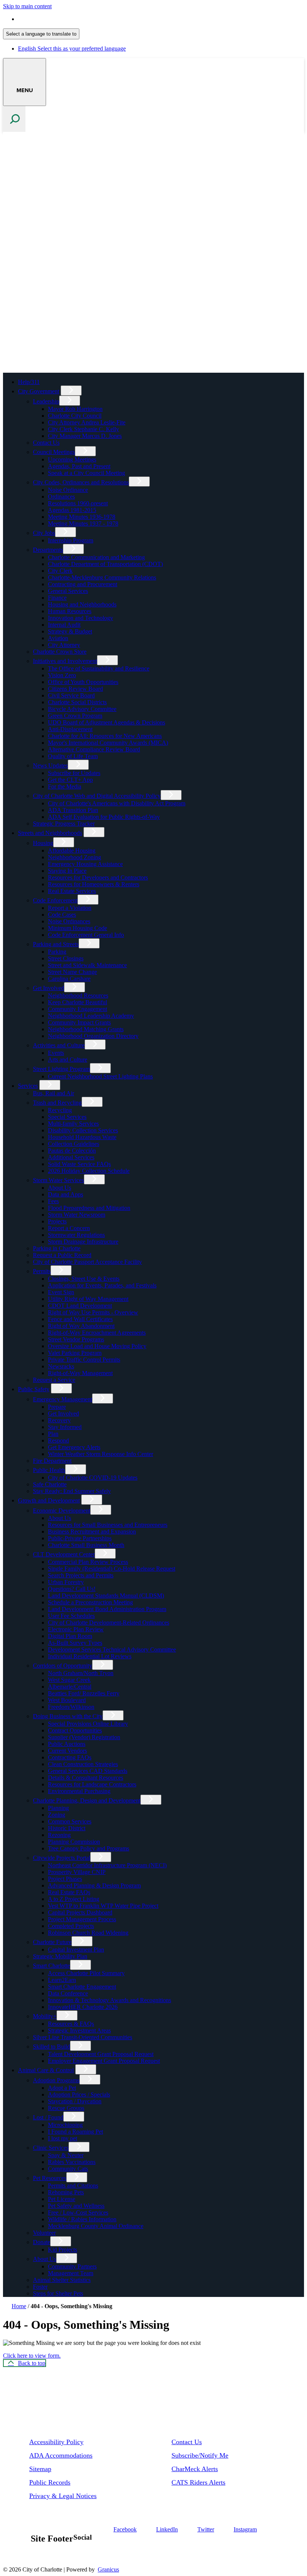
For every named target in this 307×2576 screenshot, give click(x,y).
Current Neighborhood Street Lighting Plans (100, 1076)
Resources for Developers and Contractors (98, 877)
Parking (57, 952)
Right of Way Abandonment (81, 1326)
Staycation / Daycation (75, 2101)
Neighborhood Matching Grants (86, 1029)
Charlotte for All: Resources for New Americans (105, 736)
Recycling (60, 1110)
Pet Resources (50, 2178)
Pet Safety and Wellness (76, 2206)
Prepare (57, 1407)
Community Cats (68, 2169)
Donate (42, 2242)
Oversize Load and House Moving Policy (97, 1346)
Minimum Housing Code (77, 928)
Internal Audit (64, 625)
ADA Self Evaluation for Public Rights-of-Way (104, 817)
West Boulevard (67, 1700)
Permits (42, 1271)
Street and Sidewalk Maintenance (87, 965)
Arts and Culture (68, 1060)
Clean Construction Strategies (83, 1764)
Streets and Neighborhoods (50, 833)
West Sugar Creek (69, 1680)
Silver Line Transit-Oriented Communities (83, 2037)
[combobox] (41, 34)
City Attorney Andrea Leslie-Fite (87, 422)
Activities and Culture (59, 1045)
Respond (58, 1440)
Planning (58, 1808)
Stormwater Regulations (76, 1235)
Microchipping (65, 2125)
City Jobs (44, 533)
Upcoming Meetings (72, 459)
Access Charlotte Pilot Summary (86, 1973)
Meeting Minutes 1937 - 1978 (83, 523)
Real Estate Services (72, 891)
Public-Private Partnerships (80, 1538)
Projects (57, 1221)
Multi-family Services (73, 1124)
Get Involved (48, 988)
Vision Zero (62, 675)
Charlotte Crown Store (60, 652)
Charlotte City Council (75, 416)
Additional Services (71, 1157)
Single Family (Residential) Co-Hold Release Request (112, 1569)
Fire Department (52, 1461)
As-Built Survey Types (75, 1643)
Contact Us (46, 443)
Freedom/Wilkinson (71, 1707)
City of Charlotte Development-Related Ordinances (109, 1623)
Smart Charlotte (51, 1966)
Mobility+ (45, 2016)
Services (28, 1086)
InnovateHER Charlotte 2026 (83, 2007)
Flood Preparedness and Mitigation (89, 1208)
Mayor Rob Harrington (75, 409)
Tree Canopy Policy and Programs (89, 1848)
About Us (60, 1188)
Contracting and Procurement (83, 584)
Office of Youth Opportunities (83, 682)
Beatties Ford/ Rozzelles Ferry (84, 1693)
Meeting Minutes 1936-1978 (82, 517)
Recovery (59, 1420)
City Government (39, 391)
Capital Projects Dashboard (80, 1912)
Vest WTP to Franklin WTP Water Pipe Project (103, 1906)
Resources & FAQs (71, 2024)
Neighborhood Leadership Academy (91, 1016)
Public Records (50, 2482)
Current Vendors (67, 1751)
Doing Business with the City (68, 1716)
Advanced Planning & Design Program (94, 1885)
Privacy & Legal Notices (63, 2496)
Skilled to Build (51, 2047)
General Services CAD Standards (88, 1771)
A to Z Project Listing (74, 1899)
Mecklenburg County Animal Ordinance (96, 2226)
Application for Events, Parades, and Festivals (102, 1285)
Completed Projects (71, 1926)
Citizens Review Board (75, 689)
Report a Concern (69, 1228)
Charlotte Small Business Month (86, 1545)
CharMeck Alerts (195, 2469)
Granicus (108, 2569)
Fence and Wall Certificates (80, 1319)
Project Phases (65, 1879)
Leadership (46, 401)
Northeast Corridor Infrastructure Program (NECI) (107, 1865)
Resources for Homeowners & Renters (94, 884)
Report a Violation (70, 908)
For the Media (65, 786)
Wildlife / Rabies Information (82, 2219)
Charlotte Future (52, 1942)
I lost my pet (63, 2138)
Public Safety (34, 1389)
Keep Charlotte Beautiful (77, 1002)
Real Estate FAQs (69, 1892)
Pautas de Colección (72, 1151)
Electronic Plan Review (76, 1629)
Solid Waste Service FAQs (79, 1164)
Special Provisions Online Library (88, 1724)
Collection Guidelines (74, 1144)
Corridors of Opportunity (63, 1666)
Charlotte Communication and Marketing (96, 557)
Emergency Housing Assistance (85, 864)
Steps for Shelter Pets (58, 2293)
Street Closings (66, 958)
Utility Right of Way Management (88, 1299)
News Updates (50, 765)
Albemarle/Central (70, 1687)
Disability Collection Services (83, 1130)
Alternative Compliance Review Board (94, 749)
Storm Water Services (58, 1180)
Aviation (58, 638)
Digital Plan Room (70, 1636)
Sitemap (40, 2469)
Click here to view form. (32, 2356)
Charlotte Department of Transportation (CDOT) (105, 564)
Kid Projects (63, 2250)
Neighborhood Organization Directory (93, 1036)
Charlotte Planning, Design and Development (87, 1800)
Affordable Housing (72, 850)
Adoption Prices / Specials (79, 2094)
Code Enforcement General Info (86, 935)
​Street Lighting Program (61, 1069)
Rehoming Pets (66, 2192)
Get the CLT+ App (70, 780)
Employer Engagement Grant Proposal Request (104, 2061)
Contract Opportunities (75, 1730)
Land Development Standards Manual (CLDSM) (106, 1596)
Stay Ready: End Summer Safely (72, 1491)
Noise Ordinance (68, 490)
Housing (43, 843)
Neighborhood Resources (78, 995)
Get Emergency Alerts (74, 1447)
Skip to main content (27, 6)
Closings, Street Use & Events (84, 1279)
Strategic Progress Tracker (64, 824)
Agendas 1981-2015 (72, 510)
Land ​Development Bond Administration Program (107, 1609)
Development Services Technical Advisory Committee (112, 1649)
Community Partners (72, 2266)
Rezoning (59, 1835)
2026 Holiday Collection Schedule (89, 1171)
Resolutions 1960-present (78, 503)
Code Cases (62, 915)
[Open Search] (14, 119)
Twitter (206, 2529)
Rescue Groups (66, 2108)
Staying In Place (67, 871)
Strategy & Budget (70, 631)
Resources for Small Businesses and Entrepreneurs (108, 1525)
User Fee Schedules (71, 1616)
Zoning (57, 1815)
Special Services (67, 1117)
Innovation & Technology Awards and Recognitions (110, 2000)
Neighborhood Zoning (75, 857)
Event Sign (61, 1292)
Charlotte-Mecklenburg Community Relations (102, 577)
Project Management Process (82, 1919)
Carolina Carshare (69, 979)
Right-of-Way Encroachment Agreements (97, 1333)
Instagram (245, 2529)
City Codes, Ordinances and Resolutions (81, 482)
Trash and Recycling (57, 1103)
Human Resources (70, 611)
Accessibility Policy (56, 2442)
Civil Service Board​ (71, 695)
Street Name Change (72, 972)
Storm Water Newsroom (77, 1215)
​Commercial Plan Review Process (88, 1562)
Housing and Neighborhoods (82, 604)
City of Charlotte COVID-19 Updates (93, 1478)
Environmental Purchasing (79, 1791)
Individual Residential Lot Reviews (90, 1656)
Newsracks (61, 1366)
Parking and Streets (56, 944)
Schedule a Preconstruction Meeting (90, 1602)
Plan (53, 1434)
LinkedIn (167, 2529)
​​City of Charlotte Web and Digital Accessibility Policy (97, 796)
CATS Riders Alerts (198, 2482)
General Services (68, 591)
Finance (57, 598)
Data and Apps (66, 1194)
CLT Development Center (64, 1554)
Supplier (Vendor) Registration (84, 1737)
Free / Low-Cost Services (78, 2212)
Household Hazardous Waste (82, 1137)
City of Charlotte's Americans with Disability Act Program (117, 803)
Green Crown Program (75, 716)
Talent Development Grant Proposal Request (101, 2054)
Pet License (62, 2199)
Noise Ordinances (69, 921)
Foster (40, 2287)
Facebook (125, 2529)
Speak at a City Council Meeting (86, 473)
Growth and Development (49, 1500)
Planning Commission (74, 1842)
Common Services (70, 1821)
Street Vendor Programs (76, 1339)
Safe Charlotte (50, 1484)
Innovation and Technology (80, 618)
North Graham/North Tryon (81, 1673)
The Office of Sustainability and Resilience (99, 668)
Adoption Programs (56, 2080)
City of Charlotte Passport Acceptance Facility (87, 1262)
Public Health (49, 1470)
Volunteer (44, 2233)
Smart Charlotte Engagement (82, 1987)
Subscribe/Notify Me (200, 2455)
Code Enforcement (55, 900)
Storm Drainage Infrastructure (83, 1242)
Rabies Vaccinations (72, 2162)
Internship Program (71, 540)
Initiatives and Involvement (65, 661)
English (72, 19)
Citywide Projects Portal (62, 1858)
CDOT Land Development (80, 1306)
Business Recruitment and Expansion (92, 1531)
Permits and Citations (73, 2185)
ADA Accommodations (61, 2455)
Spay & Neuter (66, 2155)
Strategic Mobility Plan (60, 1956)
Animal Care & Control (46, 2070)
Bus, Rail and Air (54, 1093)
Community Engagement (77, 1009)
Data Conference (68, 1993)
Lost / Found (48, 2117)
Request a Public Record (62, 1255)
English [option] (72, 49)
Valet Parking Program (75, 1353)
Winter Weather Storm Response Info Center (101, 1454)
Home (19, 2306)
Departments (48, 550)
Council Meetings (54, 452)
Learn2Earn (62, 1980)
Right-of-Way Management (80, 1373)
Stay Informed (65, 1427)
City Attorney (64, 645)
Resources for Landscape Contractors (92, 1784)
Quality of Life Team (73, 756)
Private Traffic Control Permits (84, 1360)
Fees (53, 1201)
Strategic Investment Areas (79, 2030)
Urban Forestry (66, 1582)
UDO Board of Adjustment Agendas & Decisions (107, 722)
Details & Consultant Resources (86, 1778)
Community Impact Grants (79, 1022)
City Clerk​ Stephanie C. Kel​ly (83, 429)
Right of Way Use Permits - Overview (93, 1312)
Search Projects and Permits (81, 1575)
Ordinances (61, 497)
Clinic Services (51, 2148)
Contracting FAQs (70, 1757)
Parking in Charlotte (57, 1248)
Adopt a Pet (62, 2088)
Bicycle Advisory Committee (82, 709)
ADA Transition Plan (73, 810)
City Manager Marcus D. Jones (85, 436)
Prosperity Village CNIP (77, 1872)
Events (56, 1053)
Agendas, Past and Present (79, 466)
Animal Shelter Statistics (62, 2280)
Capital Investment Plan (76, 1950)
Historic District (67, 1828)
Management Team (71, 2273)
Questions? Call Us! (72, 1589)
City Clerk (60, 571)
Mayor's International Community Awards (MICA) (108, 743)
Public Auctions (67, 1744)
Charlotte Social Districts (77, 702)
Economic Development (62, 1511)
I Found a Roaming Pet (75, 2132)
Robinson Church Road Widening (88, 1933)
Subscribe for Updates (74, 773)
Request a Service (54, 1380)
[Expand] (71, 391)
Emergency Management (63, 1399)
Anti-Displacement (70, 729)
